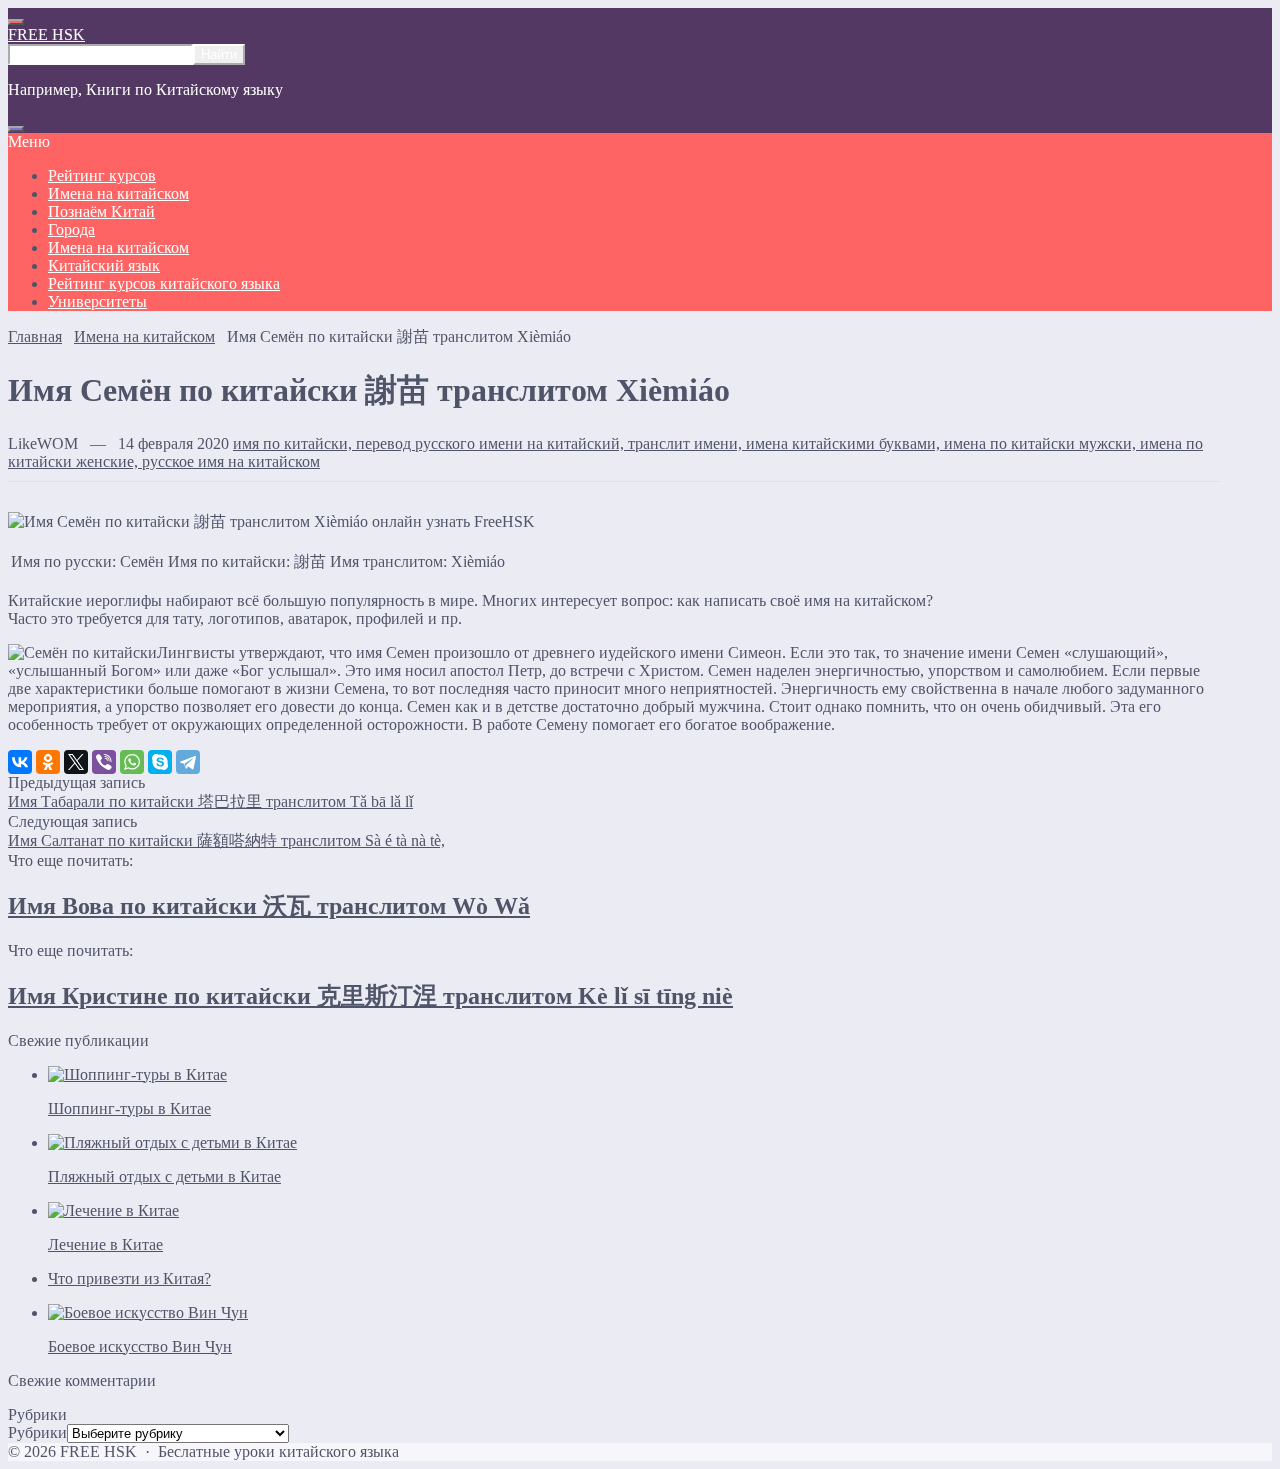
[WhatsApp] (132, 762)
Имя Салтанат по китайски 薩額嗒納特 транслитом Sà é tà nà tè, (226, 840)
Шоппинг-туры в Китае (129, 1108)
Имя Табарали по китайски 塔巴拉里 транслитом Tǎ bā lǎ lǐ (210, 801)
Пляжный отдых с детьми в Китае (164, 1176)
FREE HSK (46, 34)
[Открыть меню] (16, 22)
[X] (76, 762)
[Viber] (104, 762)
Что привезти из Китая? (129, 1278)
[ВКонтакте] (20, 762)
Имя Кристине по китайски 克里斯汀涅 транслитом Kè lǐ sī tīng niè (370, 996)
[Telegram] (188, 762)
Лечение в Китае (105, 1244)
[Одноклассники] (48, 762)
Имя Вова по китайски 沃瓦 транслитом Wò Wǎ (269, 906)
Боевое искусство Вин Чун (140, 1346)
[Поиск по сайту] (16, 129)
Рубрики (37, 1432)
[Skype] (160, 762)
